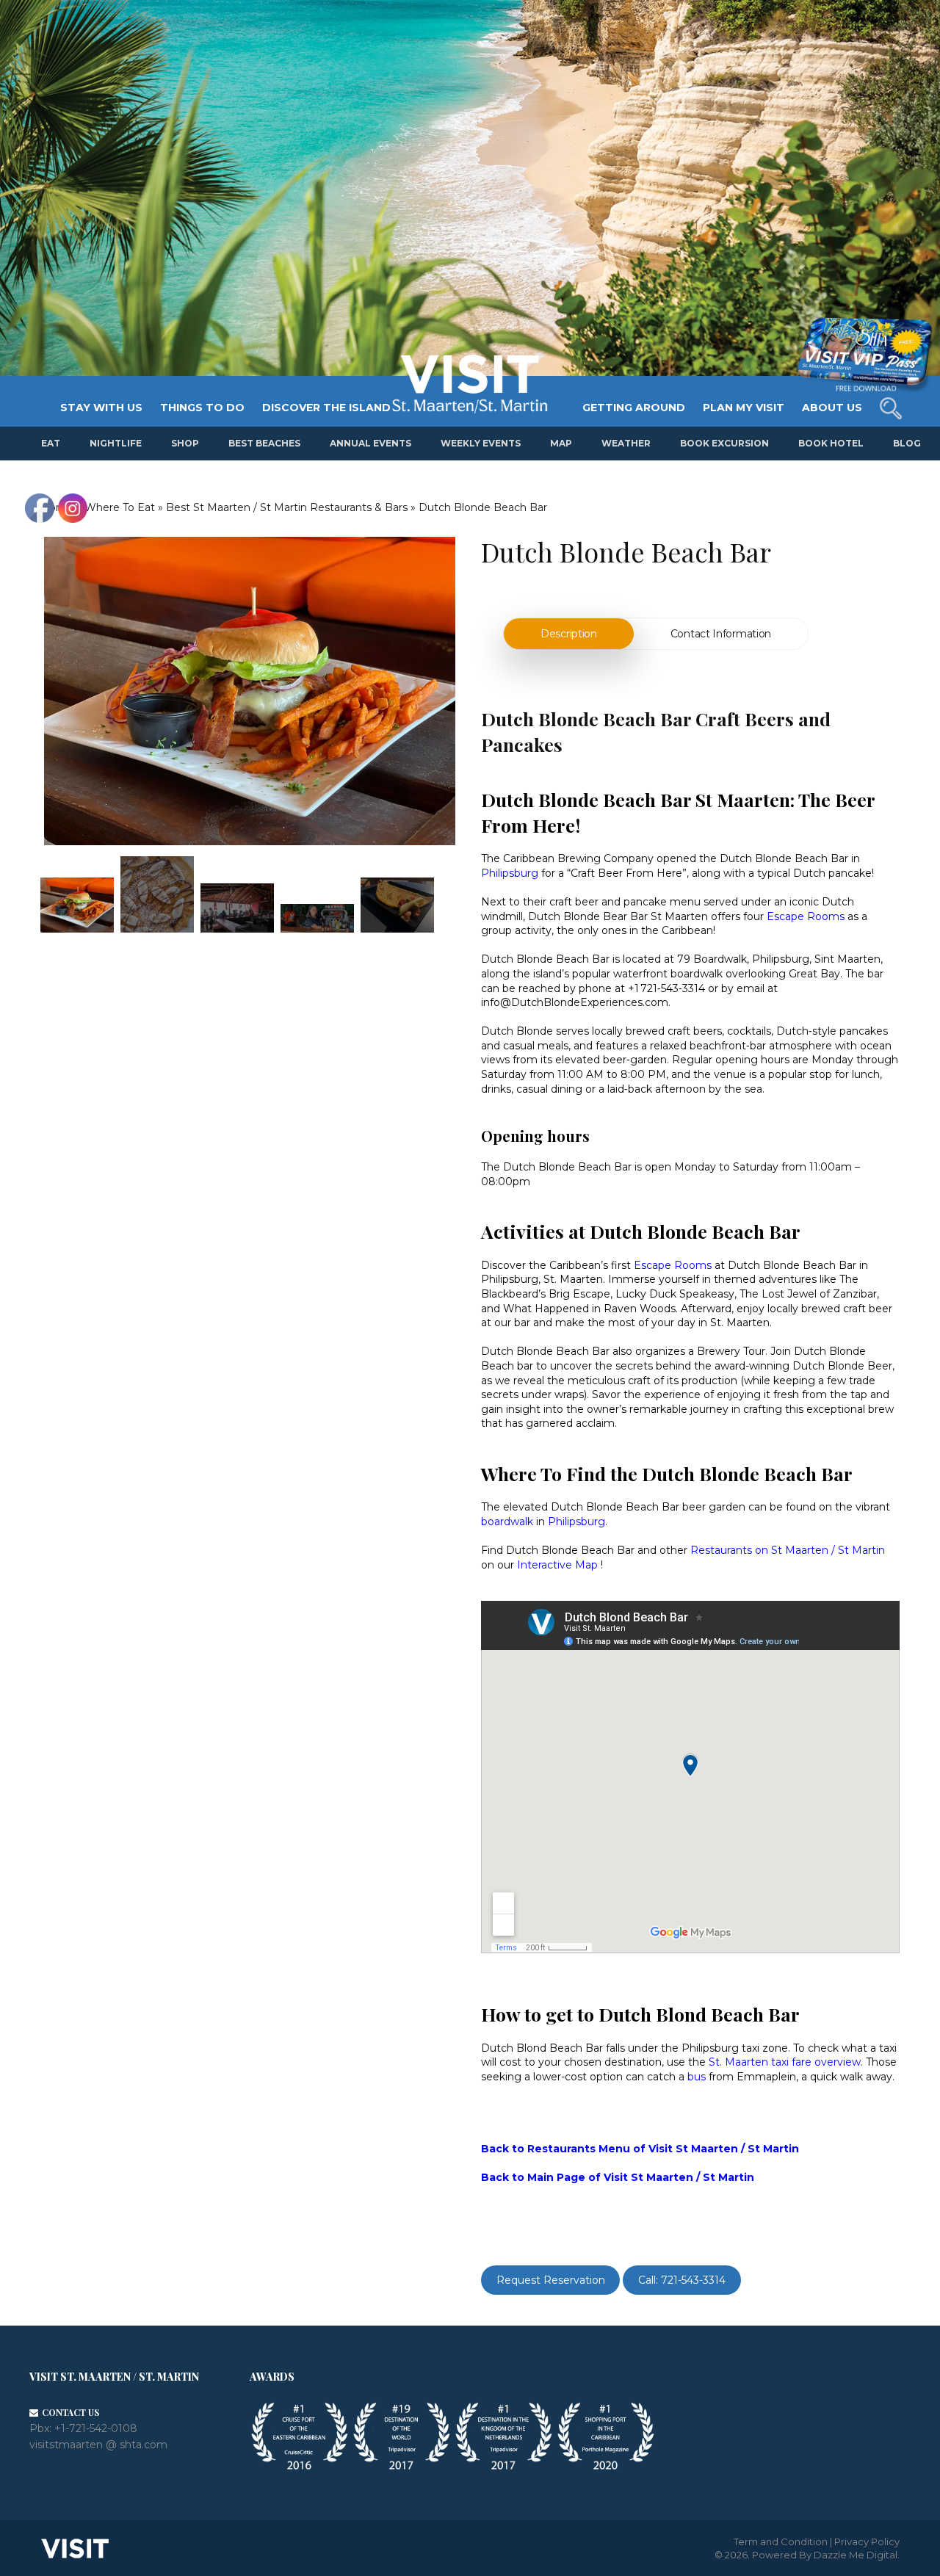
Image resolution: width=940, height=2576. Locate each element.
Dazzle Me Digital (856, 2555)
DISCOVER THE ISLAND (326, 408)
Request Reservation (551, 2280)
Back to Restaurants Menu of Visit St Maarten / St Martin (640, 2149)
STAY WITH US (101, 408)
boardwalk (507, 1522)
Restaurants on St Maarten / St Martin (788, 1550)
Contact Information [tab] (721, 634)
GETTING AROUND (634, 408)
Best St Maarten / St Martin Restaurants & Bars (287, 507)
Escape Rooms (806, 916)
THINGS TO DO (202, 408)
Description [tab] (569, 634)
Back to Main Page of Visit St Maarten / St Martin (618, 2177)
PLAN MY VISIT (744, 408)
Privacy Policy (867, 2541)
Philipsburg (576, 1522)
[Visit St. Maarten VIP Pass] (864, 355)
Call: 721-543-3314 (682, 2280)
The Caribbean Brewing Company (567, 858)
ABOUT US (832, 408)
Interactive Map (557, 1565)
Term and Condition (781, 2541)
